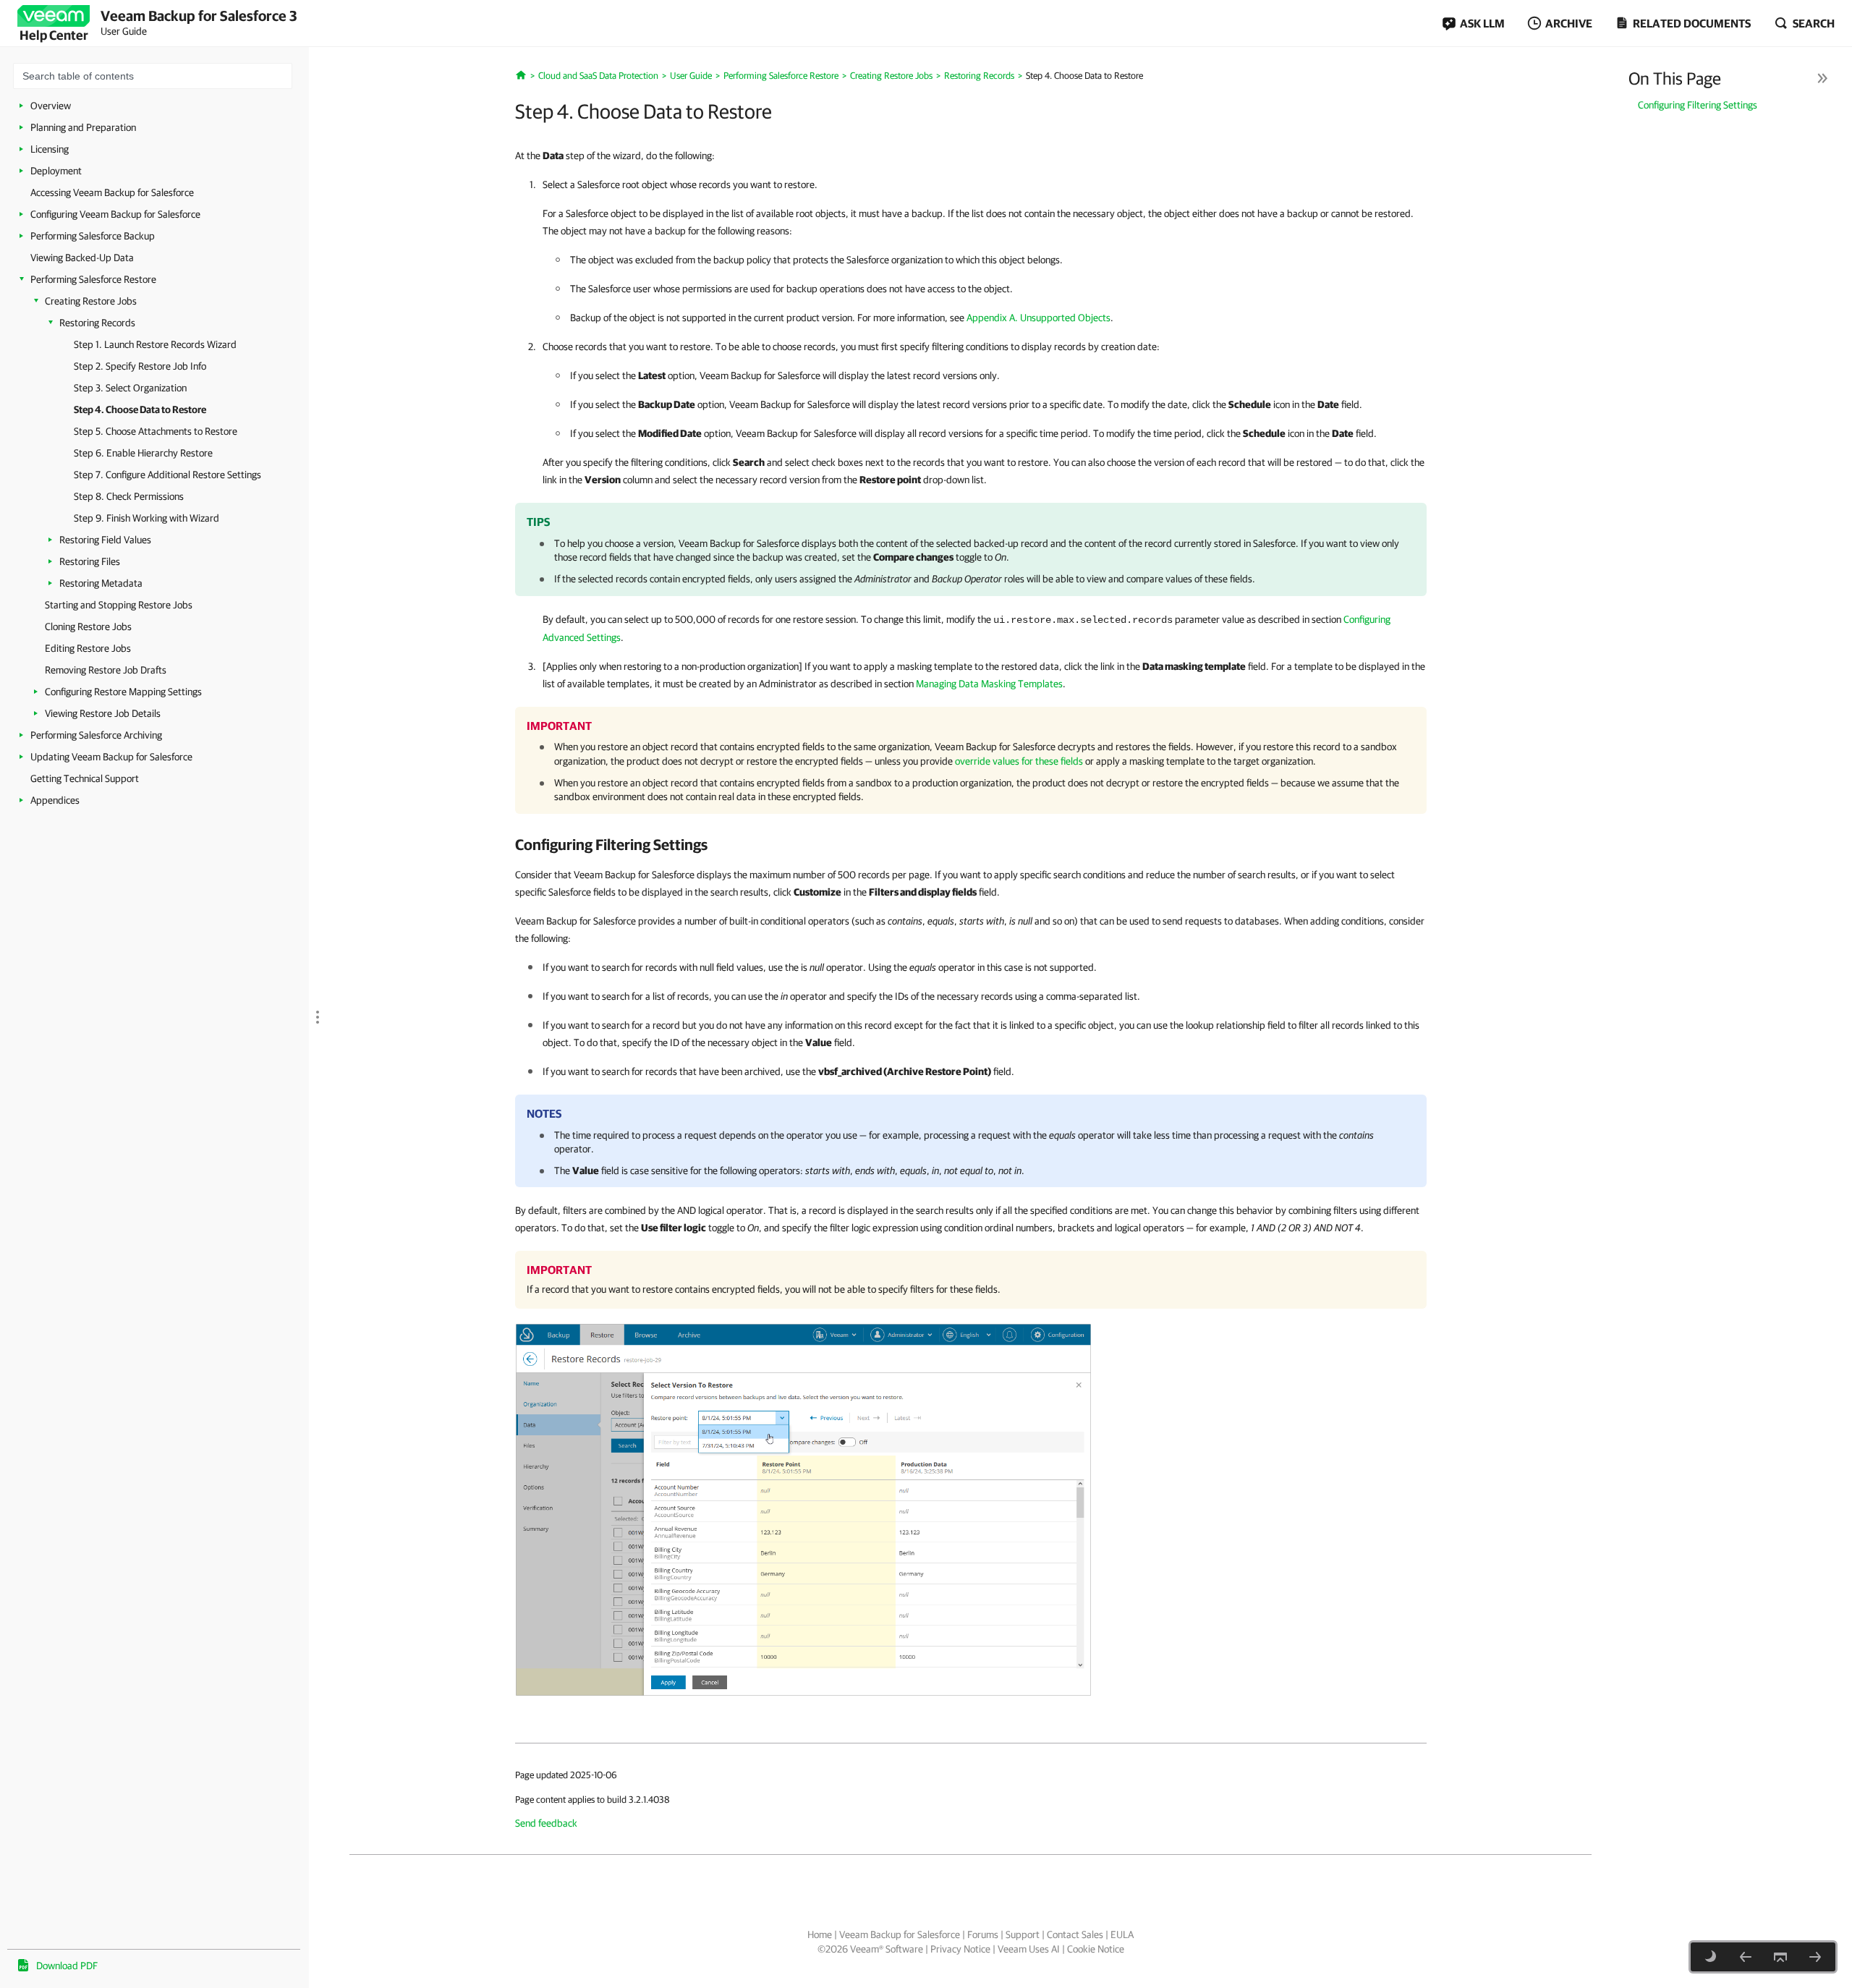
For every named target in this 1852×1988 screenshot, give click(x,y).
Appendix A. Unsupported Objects (1038, 318)
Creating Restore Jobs (91, 301)
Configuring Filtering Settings (1698, 105)
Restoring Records (97, 323)
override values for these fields (1019, 761)
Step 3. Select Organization (130, 388)
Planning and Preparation (83, 127)
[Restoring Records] (803, 1509)
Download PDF (67, 1966)
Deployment (56, 171)
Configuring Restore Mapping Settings (123, 692)
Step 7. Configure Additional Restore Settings (167, 475)
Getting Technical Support (85, 778)
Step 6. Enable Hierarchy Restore (143, 453)
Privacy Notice (960, 1949)
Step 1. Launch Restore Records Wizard (155, 344)
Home (820, 1934)
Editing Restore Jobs (88, 648)
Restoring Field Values (105, 540)
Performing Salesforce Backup (93, 236)
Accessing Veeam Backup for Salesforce (112, 192)
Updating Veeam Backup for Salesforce (111, 757)
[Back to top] (1780, 1957)
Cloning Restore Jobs (88, 626)
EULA (1122, 1934)
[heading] (971, 844)
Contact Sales (1075, 1934)
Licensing (50, 149)
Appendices (55, 800)
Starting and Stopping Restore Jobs (119, 605)
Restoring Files (90, 561)
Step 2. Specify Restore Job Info (140, 366)
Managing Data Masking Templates (989, 684)
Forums (983, 1934)
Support (1023, 1934)
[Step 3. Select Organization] (1746, 1957)
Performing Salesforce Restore (93, 279)
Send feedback (546, 1823)
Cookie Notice (1096, 1949)
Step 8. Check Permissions (129, 496)
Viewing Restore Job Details (103, 713)
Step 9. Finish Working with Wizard (146, 518)
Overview (51, 106)
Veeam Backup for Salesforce (900, 1934)
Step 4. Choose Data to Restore (140, 409)
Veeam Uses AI (1029, 1949)
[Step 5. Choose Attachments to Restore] (1815, 1957)
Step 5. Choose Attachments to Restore (156, 431)
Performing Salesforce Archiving (96, 735)
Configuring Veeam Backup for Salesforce (115, 214)
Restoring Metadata (101, 583)
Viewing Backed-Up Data (82, 258)
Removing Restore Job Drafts (106, 670)
